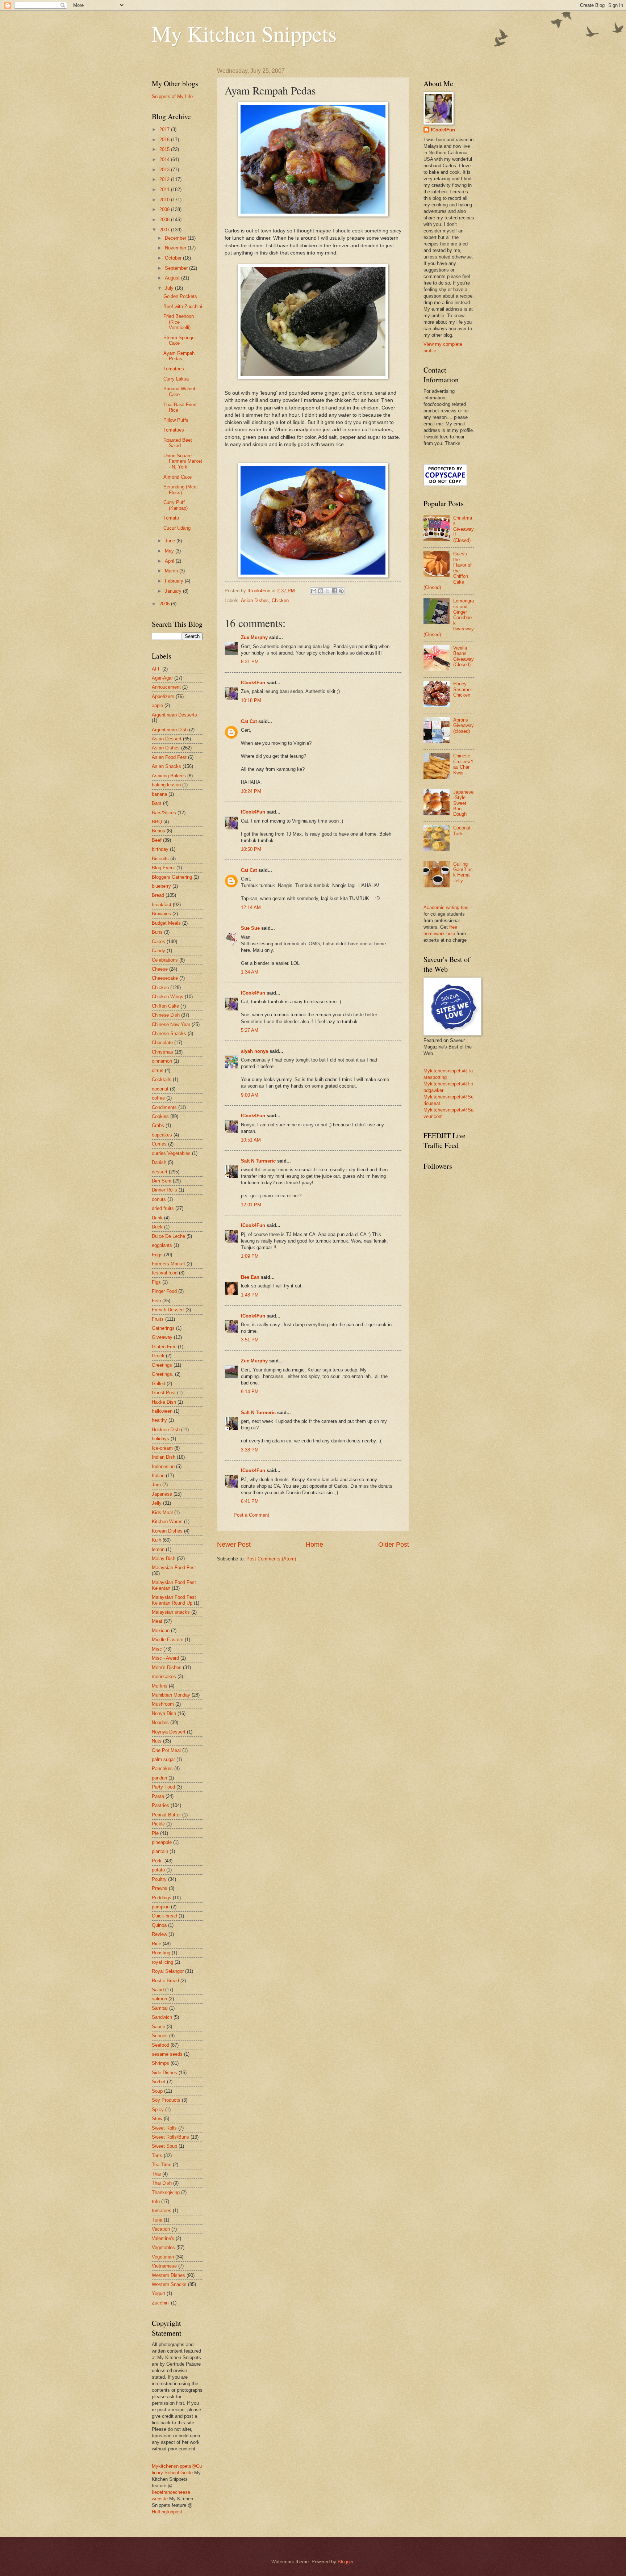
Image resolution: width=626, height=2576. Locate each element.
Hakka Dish (164, 1402)
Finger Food (164, 1291)
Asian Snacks (166, 766)
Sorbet (159, 2082)
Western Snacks (169, 2284)
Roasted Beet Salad (178, 443)
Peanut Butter (166, 1815)
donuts (159, 1199)
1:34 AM (250, 972)
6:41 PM (250, 1501)
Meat (157, 1621)
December (176, 238)
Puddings (162, 1898)
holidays (160, 1439)
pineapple (162, 1842)
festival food (165, 1273)
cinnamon (162, 1061)
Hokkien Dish (166, 1430)
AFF (156, 669)
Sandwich (162, 2017)
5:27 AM (250, 1030)
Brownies (161, 914)
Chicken (280, 600)
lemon (158, 1549)
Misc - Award (165, 1658)
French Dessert (168, 1310)
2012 (165, 179)
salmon (159, 1999)
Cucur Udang (177, 528)
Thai (156, 2174)
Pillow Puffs (176, 420)
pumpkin (161, 1907)
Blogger (345, 2562)
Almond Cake (178, 477)
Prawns (160, 1888)
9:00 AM (250, 1095)
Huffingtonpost (167, 2512)
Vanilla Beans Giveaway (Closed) (464, 656)
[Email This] (314, 591)
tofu (156, 2201)
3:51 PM (250, 1340)
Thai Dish (162, 2183)
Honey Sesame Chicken (462, 689)
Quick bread (164, 1916)
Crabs (158, 1125)
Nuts (157, 1741)
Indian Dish (164, 1457)
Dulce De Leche (168, 1236)
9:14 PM (250, 1392)
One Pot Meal (166, 1750)
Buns (157, 932)
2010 (165, 200)
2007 (165, 230)
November (176, 248)
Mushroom (163, 1704)
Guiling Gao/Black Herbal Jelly (463, 872)
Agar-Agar (162, 678)
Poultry (159, 1879)
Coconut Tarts (462, 831)
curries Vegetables (171, 1153)
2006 (165, 604)
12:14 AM (251, 907)
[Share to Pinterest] (341, 591)
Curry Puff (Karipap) (176, 505)
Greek (158, 1356)
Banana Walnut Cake (179, 391)
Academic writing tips (446, 907)
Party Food (163, 1787)
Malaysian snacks (171, 1612)
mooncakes (164, 1676)
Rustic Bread (165, 1981)
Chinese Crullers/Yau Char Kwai (464, 764)
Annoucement (166, 687)
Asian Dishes (255, 600)
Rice (156, 1944)
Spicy (158, 2109)
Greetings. (163, 1374)
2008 (165, 220)
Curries (159, 1144)
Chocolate (162, 1043)
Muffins (160, 1686)
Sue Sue (250, 928)
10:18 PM (251, 700)
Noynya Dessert (169, 1732)
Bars (157, 803)
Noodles (160, 1722)
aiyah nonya (254, 1051)
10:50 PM (251, 849)
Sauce (158, 2027)
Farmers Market (168, 1264)
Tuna (157, 2220)
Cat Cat (249, 721)
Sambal (160, 2008)
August (173, 278)
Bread (158, 895)
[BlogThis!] (321, 591)
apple (157, 705)
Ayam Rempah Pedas (179, 356)
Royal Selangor (168, 1971)
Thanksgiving (166, 2192)
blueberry (161, 886)
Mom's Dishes (167, 1667)
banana (159, 794)
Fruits (158, 1319)
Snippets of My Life (172, 96)
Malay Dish (164, 1558)
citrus (158, 1070)
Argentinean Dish (170, 730)
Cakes (158, 942)
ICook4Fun (253, 683)
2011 (165, 190)
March (172, 571)
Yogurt (158, 2293)
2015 (165, 149)
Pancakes (162, 1768)
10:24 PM (251, 791)
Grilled (158, 1384)
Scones (160, 2036)
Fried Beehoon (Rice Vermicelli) (179, 322)
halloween (162, 1411)
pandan (159, 1778)
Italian (158, 1476)
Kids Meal (162, 1512)
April (170, 561)
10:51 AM (251, 1140)
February (175, 581)
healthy (159, 1420)
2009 (165, 209)
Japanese (162, 1494)
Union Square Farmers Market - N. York (183, 461)
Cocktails (162, 1079)
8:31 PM (250, 662)
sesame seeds (167, 2054)
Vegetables (163, 2247)
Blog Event (163, 868)
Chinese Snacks (169, 1033)
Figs (156, 1282)
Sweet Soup (164, 2146)
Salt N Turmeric (258, 1161)
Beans (158, 831)
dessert (160, 1172)
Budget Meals (166, 923)
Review (159, 1934)
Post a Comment (251, 1515)
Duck (157, 1227)
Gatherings (163, 1328)
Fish (156, 1301)
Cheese (160, 969)
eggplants (162, 1245)
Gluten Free (164, 1347)
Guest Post (164, 1393)
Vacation (161, 2229)
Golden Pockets (180, 296)
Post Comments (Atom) (271, 1559)
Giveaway (162, 1337)
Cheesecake (165, 978)
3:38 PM (250, 1450)
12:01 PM (251, 1205)
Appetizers (163, 696)
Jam (156, 1485)
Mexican (161, 1631)
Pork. (157, 1861)
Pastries (160, 1805)
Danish (159, 1162)
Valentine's (163, 2238)
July (170, 288)
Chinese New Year (171, 1024)
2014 (165, 159)
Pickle (158, 1824)
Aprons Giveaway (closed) (464, 726)
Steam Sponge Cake (179, 340)
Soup (157, 2091)
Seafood (160, 2045)
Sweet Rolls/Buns (170, 2137)
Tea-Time (162, 2165)
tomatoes (162, 2211)
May (170, 551)
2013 (165, 170)
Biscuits (160, 859)
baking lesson (166, 785)
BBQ (157, 822)
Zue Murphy (254, 637)
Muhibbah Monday (171, 1695)
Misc (157, 1649)
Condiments (164, 1107)
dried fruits (163, 1208)
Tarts (157, 2155)
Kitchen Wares (167, 1522)
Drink (157, 1218)
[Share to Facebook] (334, 591)
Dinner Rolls (164, 1190)
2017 (165, 129)
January (174, 591)
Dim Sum (162, 1181)
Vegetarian (163, 2257)
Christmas (162, 1052)
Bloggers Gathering (172, 877)
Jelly (157, 1503)
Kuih (156, 1540)
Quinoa (159, 1925)
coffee (158, 1098)
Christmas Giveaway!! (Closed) (464, 529)
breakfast (162, 905)
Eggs (157, 1255)
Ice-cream (162, 1448)
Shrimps (160, 2063)
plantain (160, 1851)
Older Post (394, 1545)
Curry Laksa (176, 379)
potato (158, 1870)
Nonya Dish (164, 1713)
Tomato (171, 518)
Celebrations (165, 960)
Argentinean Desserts (174, 715)
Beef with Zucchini (183, 306)
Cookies (160, 1116)
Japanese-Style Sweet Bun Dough (463, 803)
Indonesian (163, 1466)
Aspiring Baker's (169, 776)
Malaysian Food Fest (174, 1568)
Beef (157, 840)
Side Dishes (164, 2073)
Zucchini (161, 2303)
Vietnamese (164, 2266)
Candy (158, 951)
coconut (160, 1089)
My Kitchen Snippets (244, 33)
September (177, 268)
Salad (158, 1990)
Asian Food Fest (169, 757)
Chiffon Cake (165, 1006)
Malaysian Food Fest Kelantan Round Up (174, 1600)
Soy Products (166, 2100)
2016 (165, 140)
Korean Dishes (167, 1531)
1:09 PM (250, 1256)
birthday (160, 849)
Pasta (158, 1796)
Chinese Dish (166, 1015)
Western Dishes (168, 2275)
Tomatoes (174, 369)
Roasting (161, 1953)
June (171, 541)
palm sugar (163, 1759)
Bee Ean (250, 1277)
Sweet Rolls (164, 2128)
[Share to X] (327, 591)
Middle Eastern (168, 1640)
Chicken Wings (168, 997)
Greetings (162, 1365)
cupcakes (162, 1135)
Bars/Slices (164, 813)
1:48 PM (250, 1295)
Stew (157, 2119)
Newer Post (234, 1545)
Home (314, 1545)
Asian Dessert (167, 739)
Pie (155, 1833)
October (174, 258)
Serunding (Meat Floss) (181, 489)
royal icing (162, 1962)
